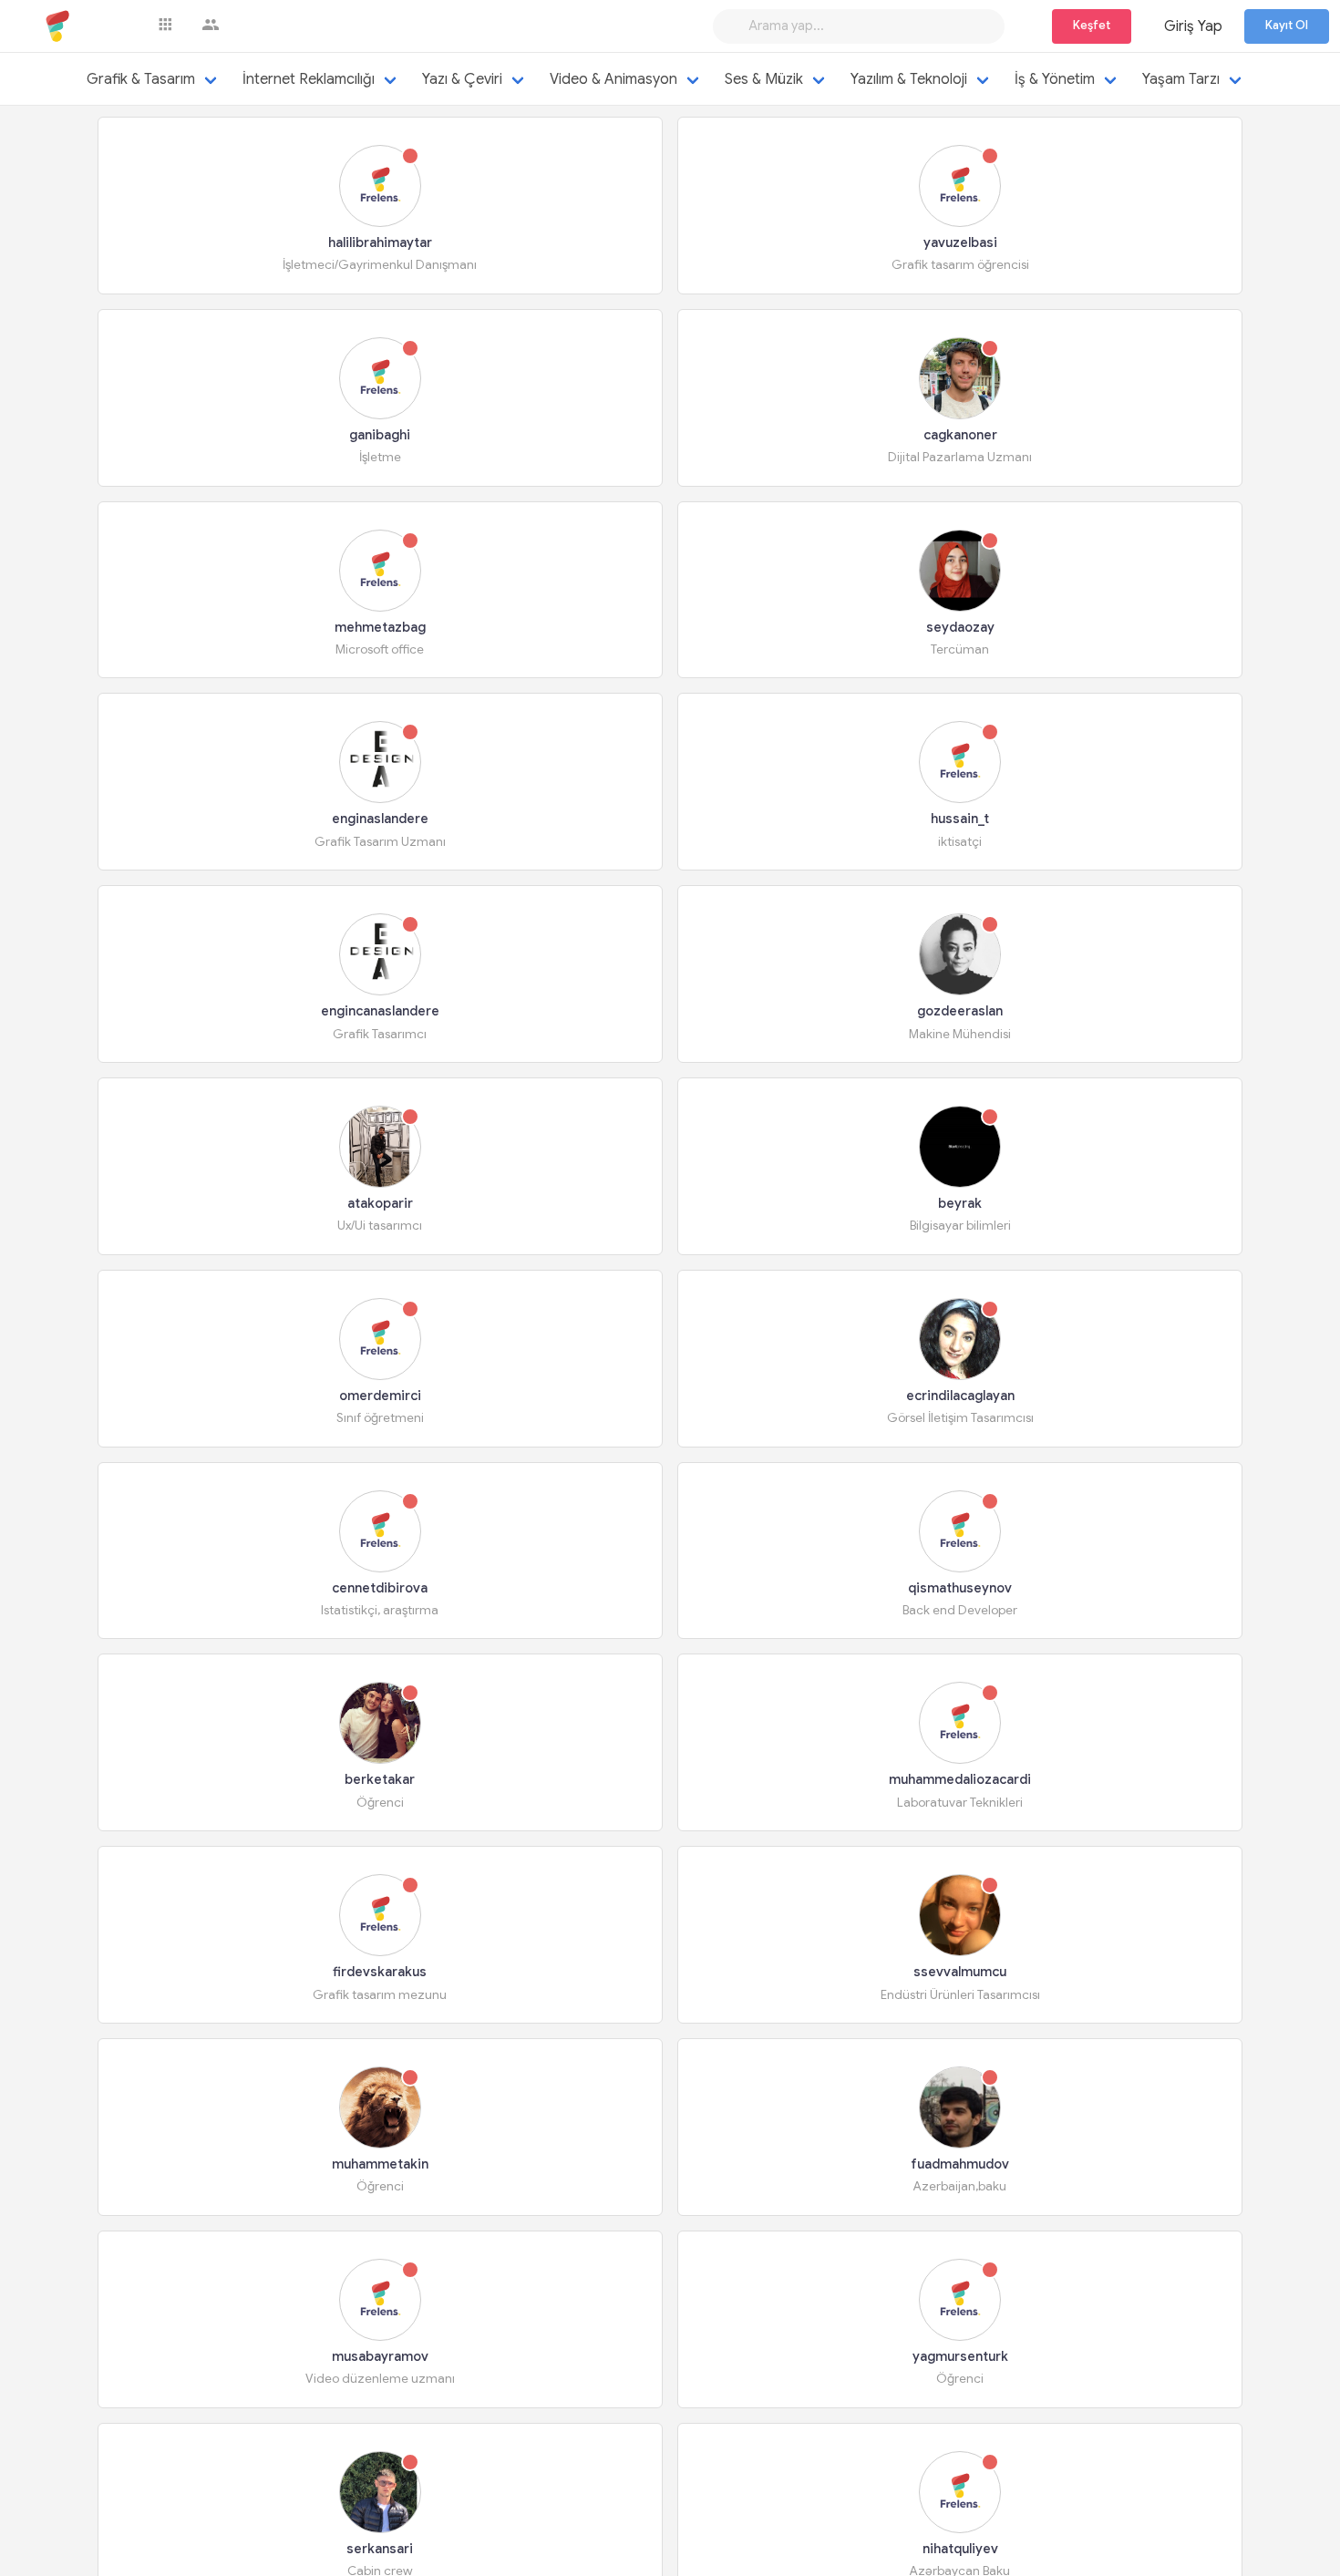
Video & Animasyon (613, 79)
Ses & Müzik (764, 79)
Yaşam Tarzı (1181, 79)
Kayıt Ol (1287, 26)
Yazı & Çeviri (462, 79)
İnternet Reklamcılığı (309, 79)
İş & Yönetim (1055, 79)
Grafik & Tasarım (141, 79)
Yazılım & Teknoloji (909, 79)
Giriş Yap (1193, 26)
